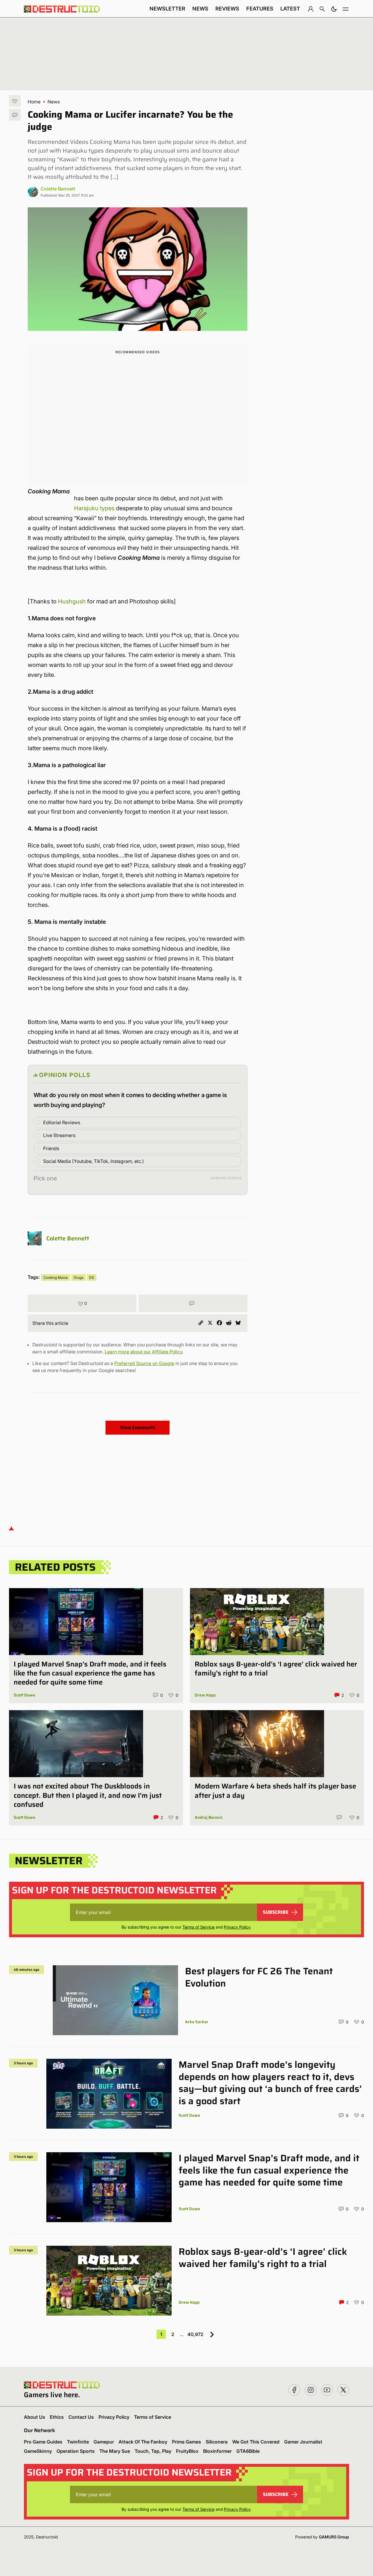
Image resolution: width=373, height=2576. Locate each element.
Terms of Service (198, 1927)
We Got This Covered (256, 2442)
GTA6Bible (248, 2451)
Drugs (79, 1278)
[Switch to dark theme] (334, 9)
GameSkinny (38, 2451)
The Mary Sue (115, 2451)
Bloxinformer (217, 2451)
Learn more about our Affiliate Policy (144, 1352)
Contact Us (81, 2417)
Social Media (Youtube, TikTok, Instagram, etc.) (94, 1161)
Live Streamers (59, 1135)
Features (260, 9)
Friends (51, 1148)
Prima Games (186, 2442)
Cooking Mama (56, 1278)
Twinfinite (78, 2442)
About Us (35, 2417)
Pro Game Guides (43, 2442)
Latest (290, 9)
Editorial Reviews (62, 1122)
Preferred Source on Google (144, 1363)
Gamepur (104, 2442)
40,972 (195, 2334)
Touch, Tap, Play (153, 2451)
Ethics (57, 2417)
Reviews (227, 9)
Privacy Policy (237, 1927)
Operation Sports (76, 2451)
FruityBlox (187, 2451)
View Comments (138, 1428)
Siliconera (217, 2442)
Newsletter (167, 9)
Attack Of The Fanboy (143, 2442)
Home (34, 102)
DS (92, 1278)
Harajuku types (94, 508)
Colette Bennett (58, 189)
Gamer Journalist (303, 2442)
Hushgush (72, 601)
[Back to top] (11, 1528)
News (200, 9)
